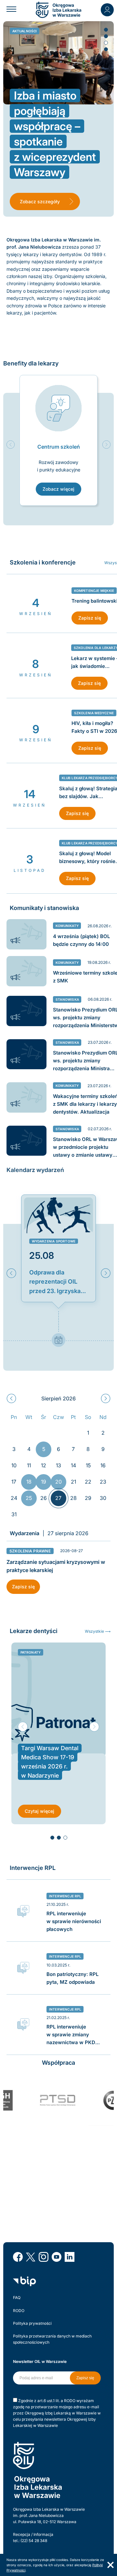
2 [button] (106, 36)
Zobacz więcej (58, 489)
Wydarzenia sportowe (54, 1241)
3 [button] (106, 42)
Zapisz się (90, 618)
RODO (19, 2311)
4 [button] (106, 49)
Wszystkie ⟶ (98, 1631)
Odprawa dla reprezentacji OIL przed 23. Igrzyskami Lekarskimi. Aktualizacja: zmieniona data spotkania (58, 1282)
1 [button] (106, 29)
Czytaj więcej (39, 1811)
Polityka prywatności (32, 2323)
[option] (58, 440)
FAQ (17, 2298)
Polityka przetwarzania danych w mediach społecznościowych (52, 2339)
